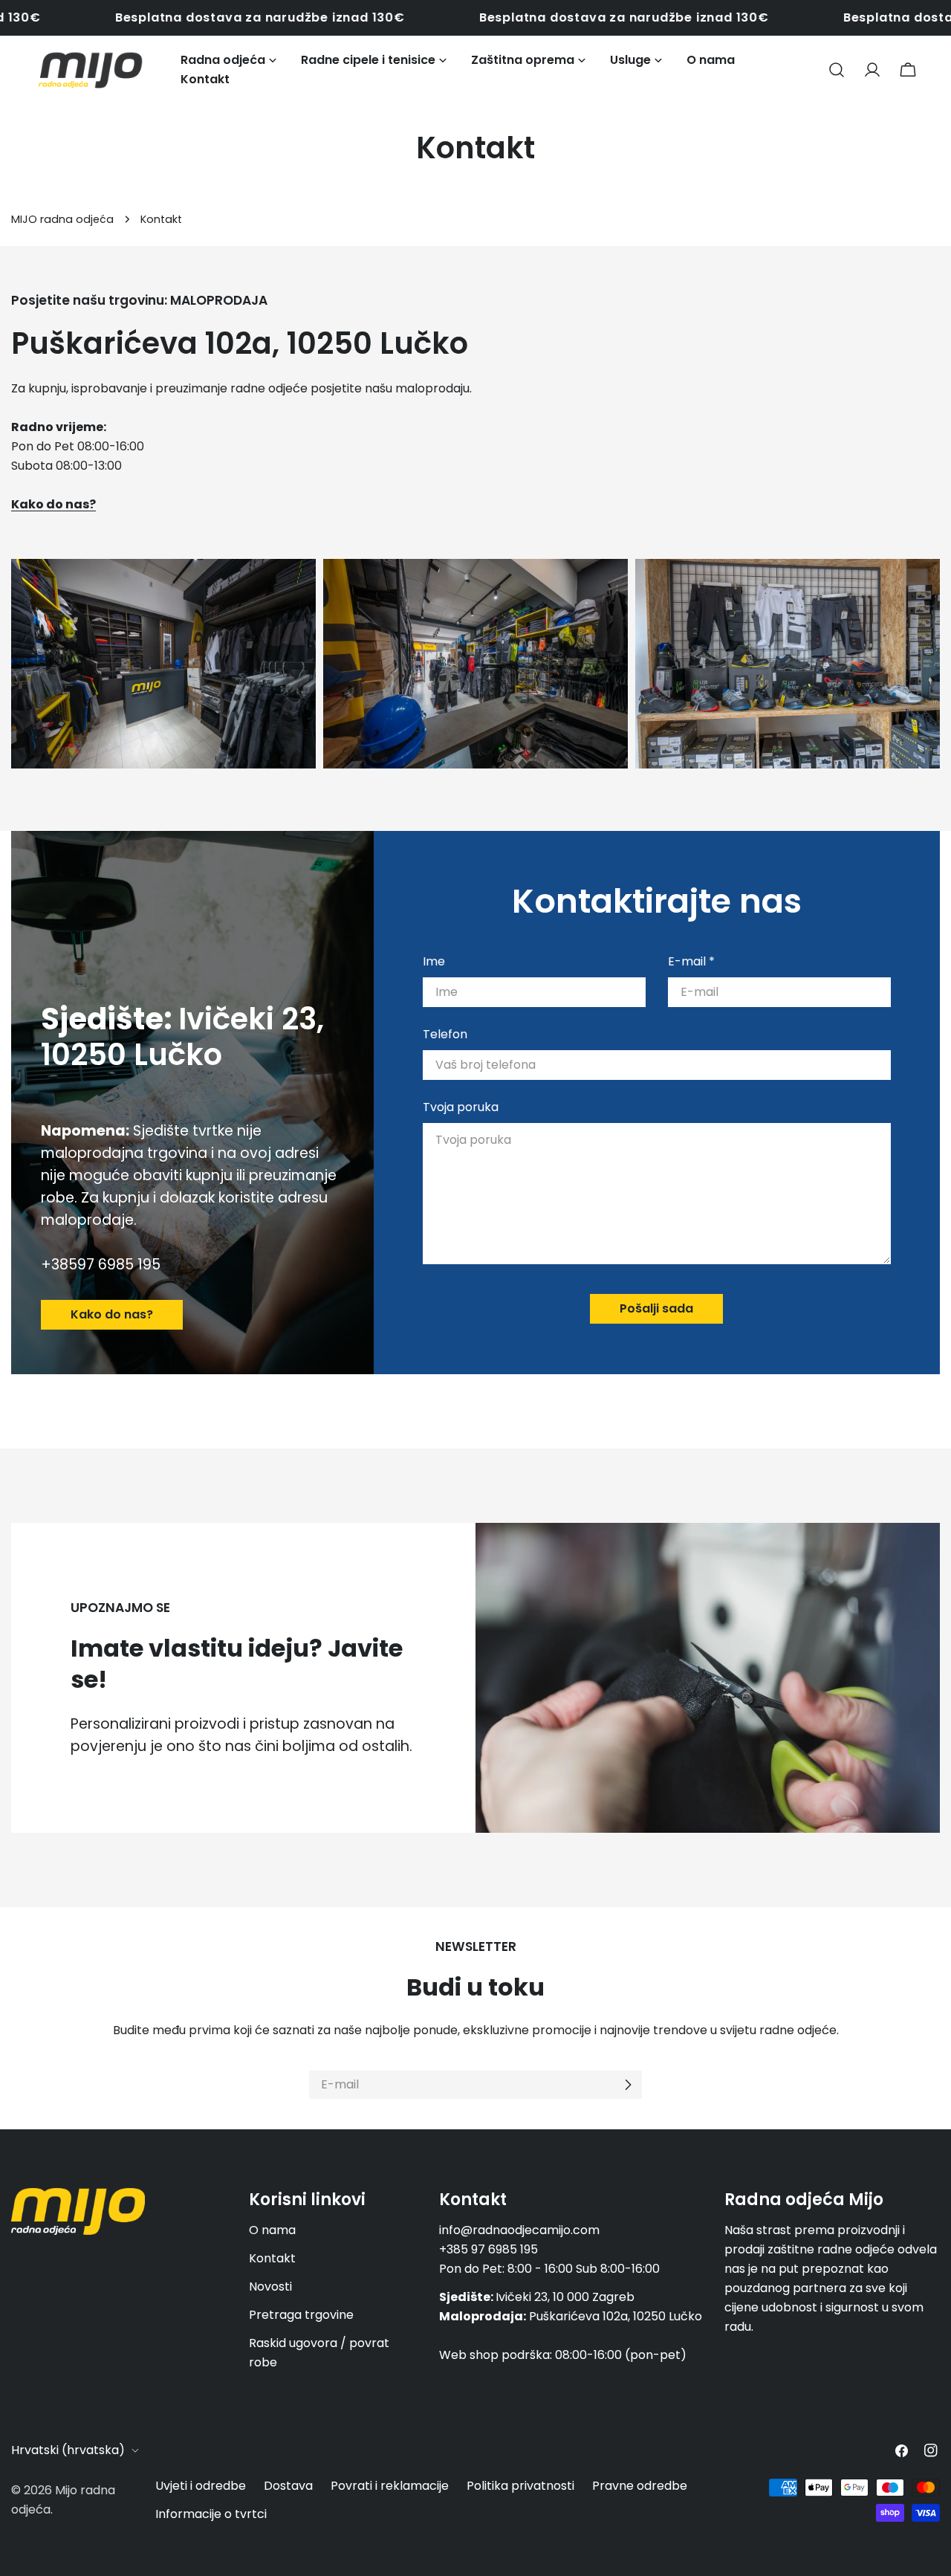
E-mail (691, 961)
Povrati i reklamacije (390, 2486)
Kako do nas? (112, 1314)
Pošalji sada (656, 1308)
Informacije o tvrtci (211, 2514)
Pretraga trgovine (301, 2315)
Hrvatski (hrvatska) (68, 2450)
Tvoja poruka (461, 1107)
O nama (272, 2230)
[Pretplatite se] (628, 2085)
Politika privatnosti (520, 2486)
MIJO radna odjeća (62, 219)
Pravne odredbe (640, 2486)
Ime (434, 961)
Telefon (445, 1034)
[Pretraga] (837, 70)
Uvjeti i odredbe (201, 2486)
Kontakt (272, 2258)
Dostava (288, 2486)
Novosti (270, 2287)
